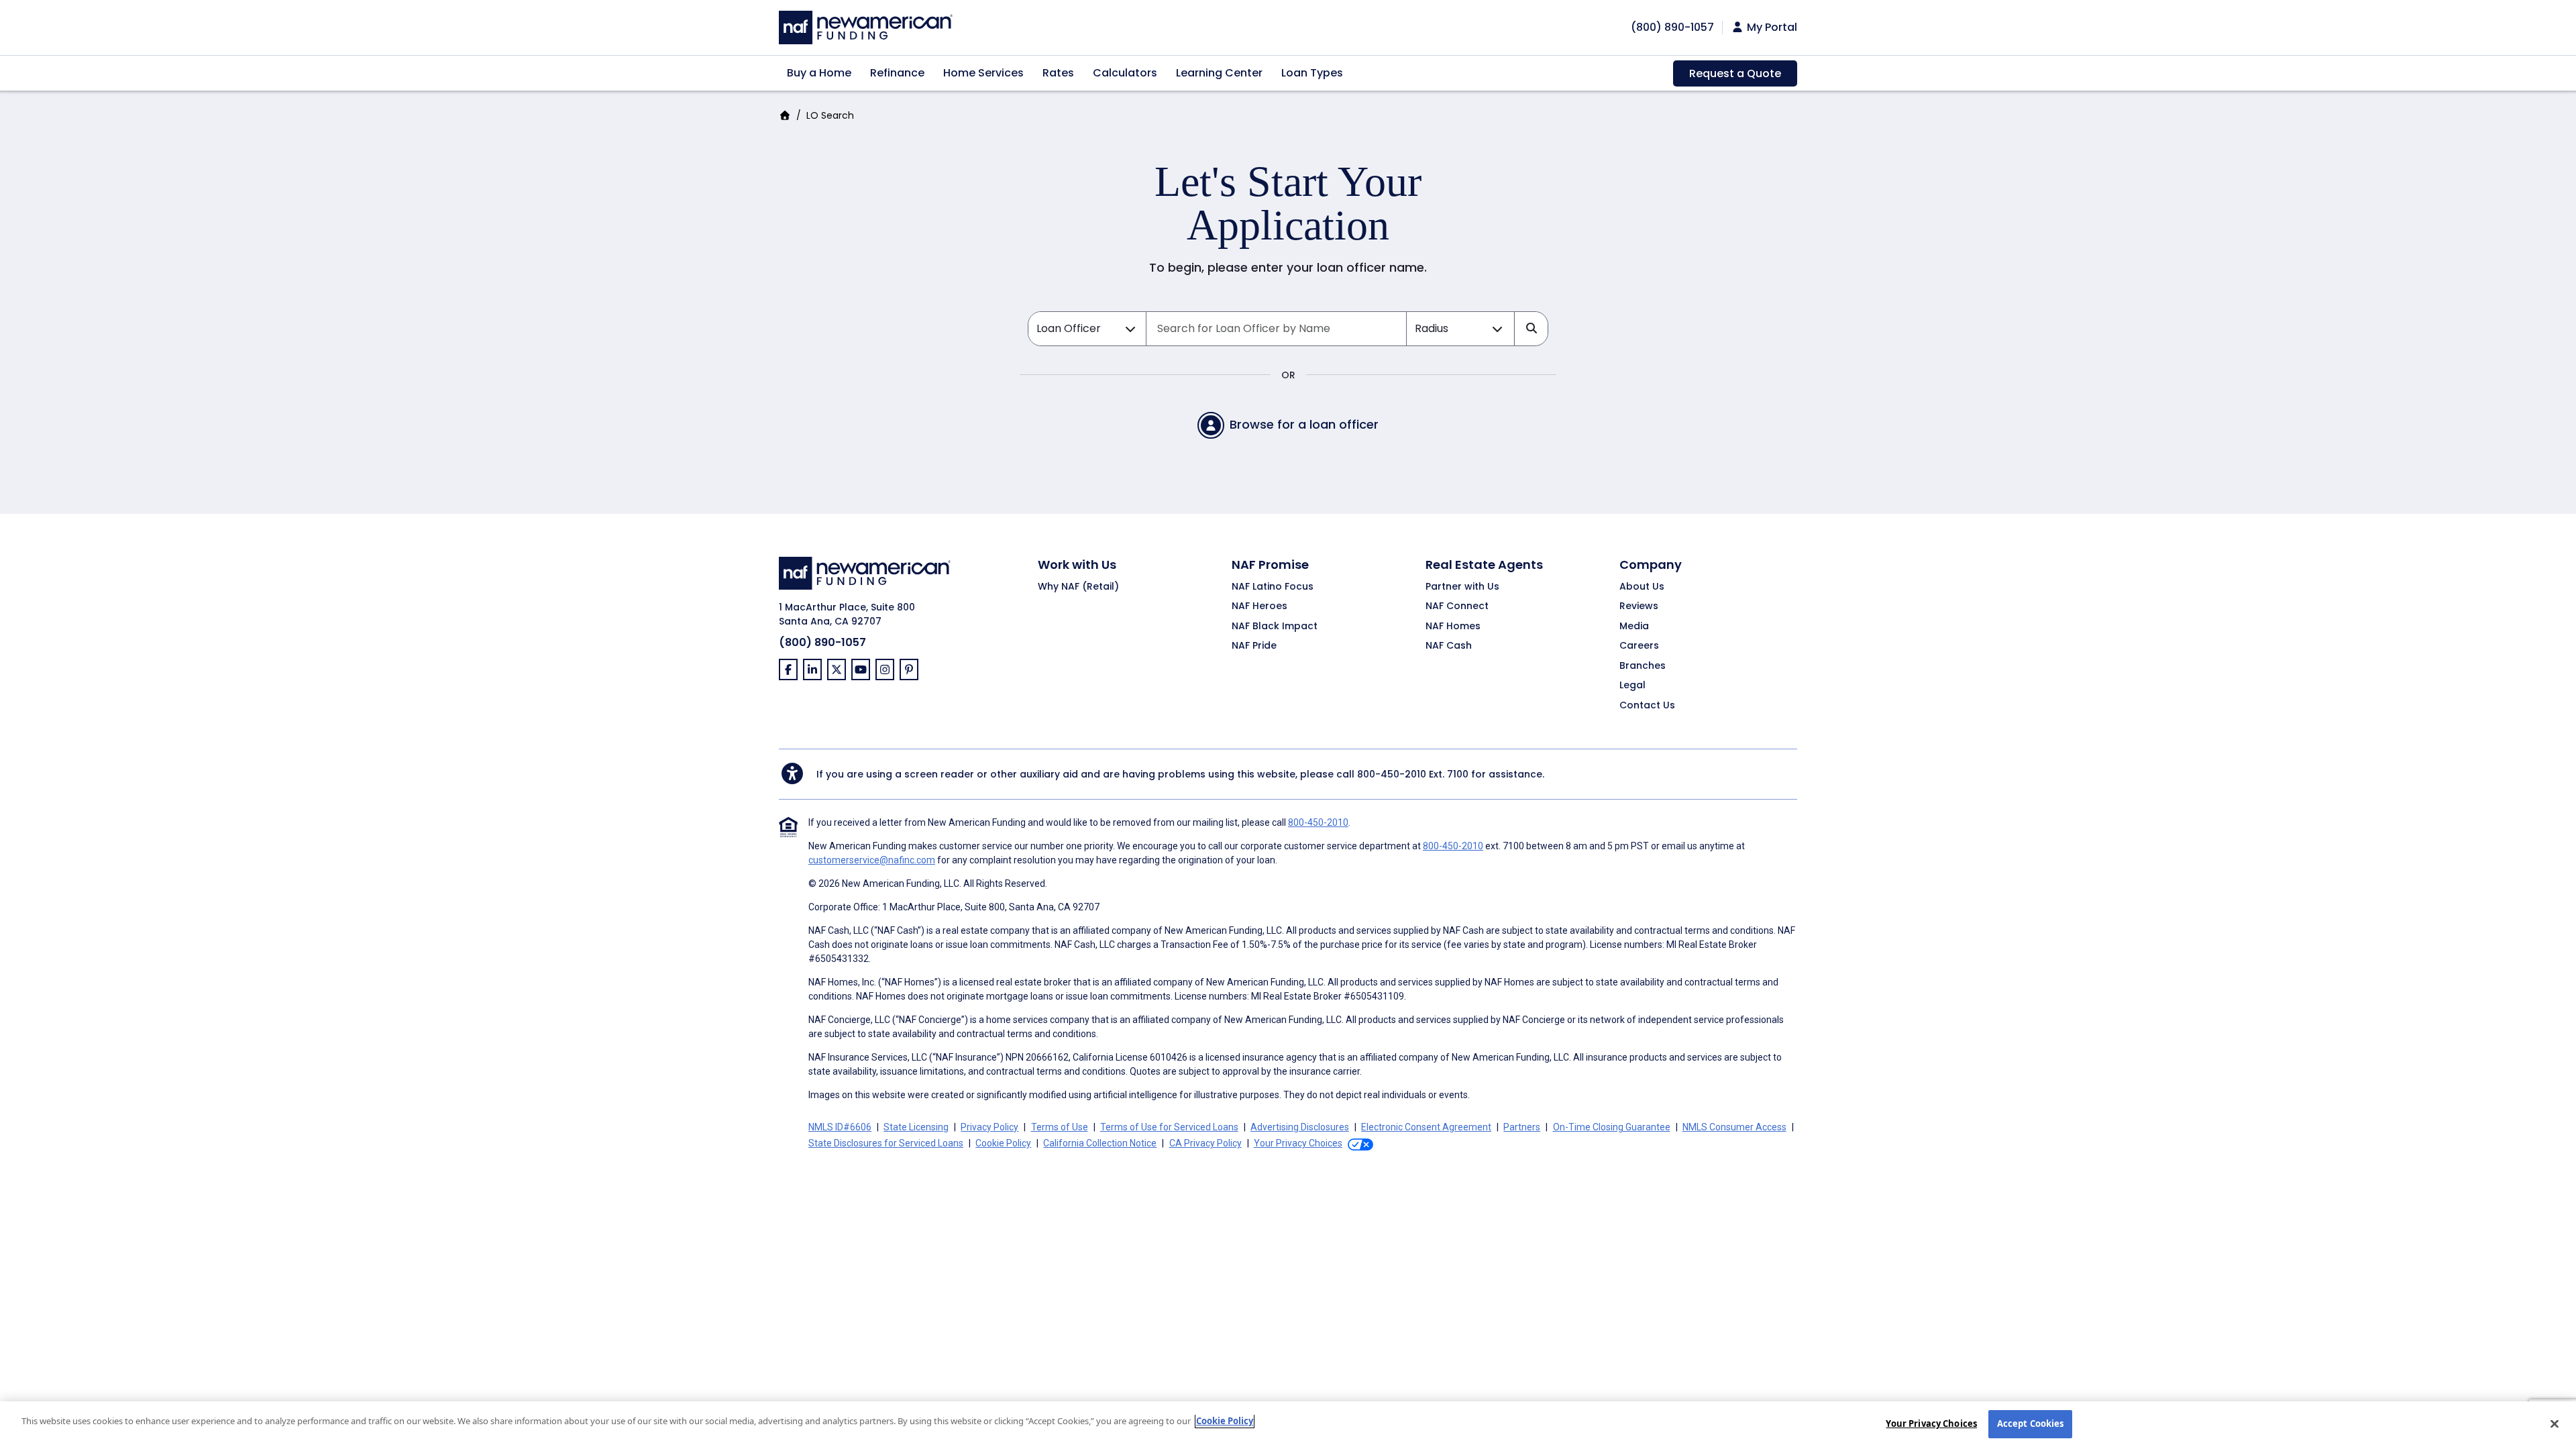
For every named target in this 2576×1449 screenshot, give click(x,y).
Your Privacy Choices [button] (1298, 1143)
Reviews (1639, 606)
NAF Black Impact (1275, 627)
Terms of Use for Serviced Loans (1169, 1127)
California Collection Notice (1100, 1143)
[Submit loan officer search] (1531, 329)
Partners (1522, 1127)
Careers (1639, 646)
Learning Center (1219, 73)
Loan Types (1312, 73)
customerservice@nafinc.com (872, 860)
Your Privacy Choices (1931, 1424)
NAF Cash (1449, 646)
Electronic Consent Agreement (1426, 1127)
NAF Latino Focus (1273, 587)
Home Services (983, 73)
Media (1634, 627)
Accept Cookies (2031, 1424)
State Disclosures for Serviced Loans (886, 1143)
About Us (1642, 587)
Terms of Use (1060, 1127)
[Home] (866, 26)
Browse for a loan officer (1304, 424)
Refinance (897, 73)
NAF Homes (1453, 627)
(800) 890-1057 (822, 642)
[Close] (2555, 1424)
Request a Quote (1735, 73)
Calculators (1125, 73)
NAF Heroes (1259, 606)
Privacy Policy (989, 1127)
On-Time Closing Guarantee (1612, 1127)
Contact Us (1647, 706)
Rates (1058, 73)
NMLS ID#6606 (840, 1127)
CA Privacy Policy (1205, 1143)
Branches (1643, 666)
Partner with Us (1462, 587)
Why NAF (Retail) (1078, 587)
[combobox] (1276, 329)
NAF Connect (1457, 606)
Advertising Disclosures (1300, 1127)
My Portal (1771, 28)
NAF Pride (1254, 646)
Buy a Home (819, 73)
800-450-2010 (1392, 774)
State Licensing (916, 1127)
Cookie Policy (1003, 1143)
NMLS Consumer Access (1734, 1127)
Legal (1632, 686)
